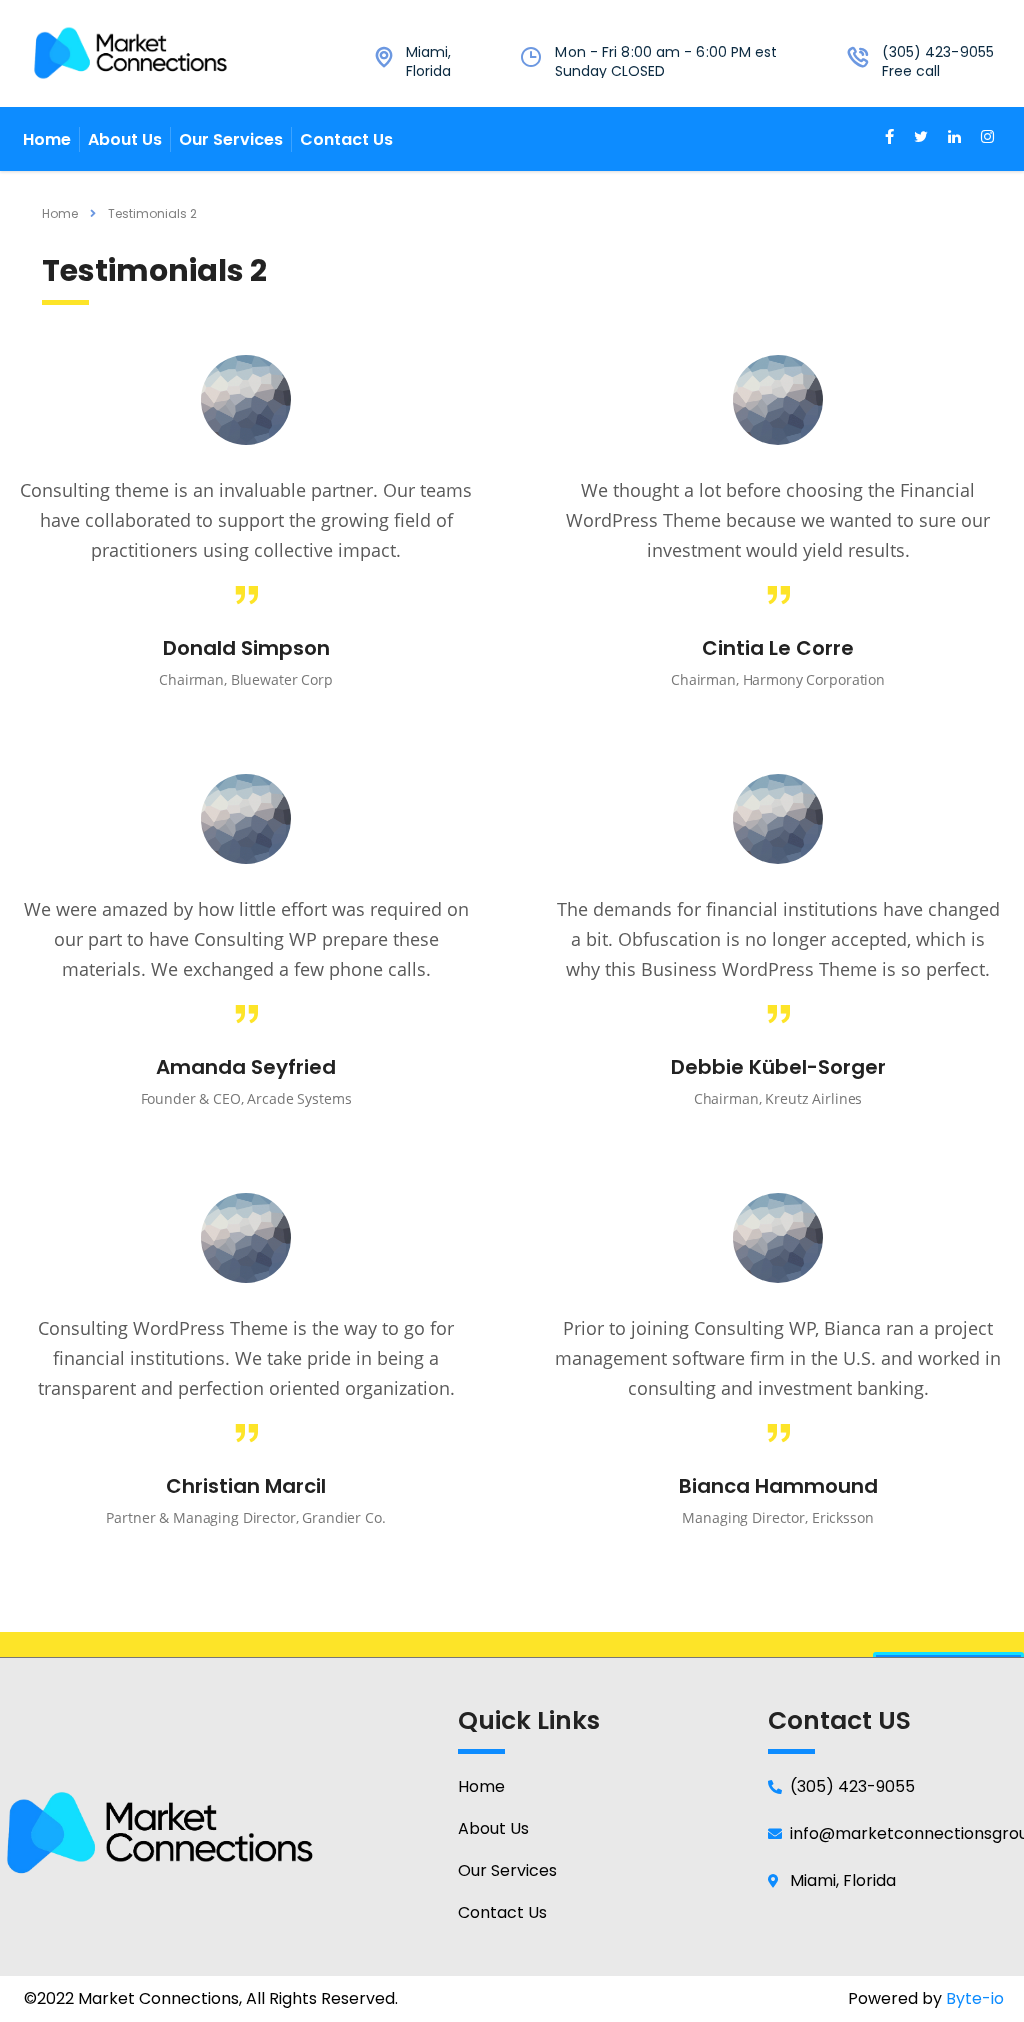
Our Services (231, 139)
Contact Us (346, 139)
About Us (125, 139)
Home (47, 139)
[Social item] (889, 139)
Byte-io (975, 1998)
